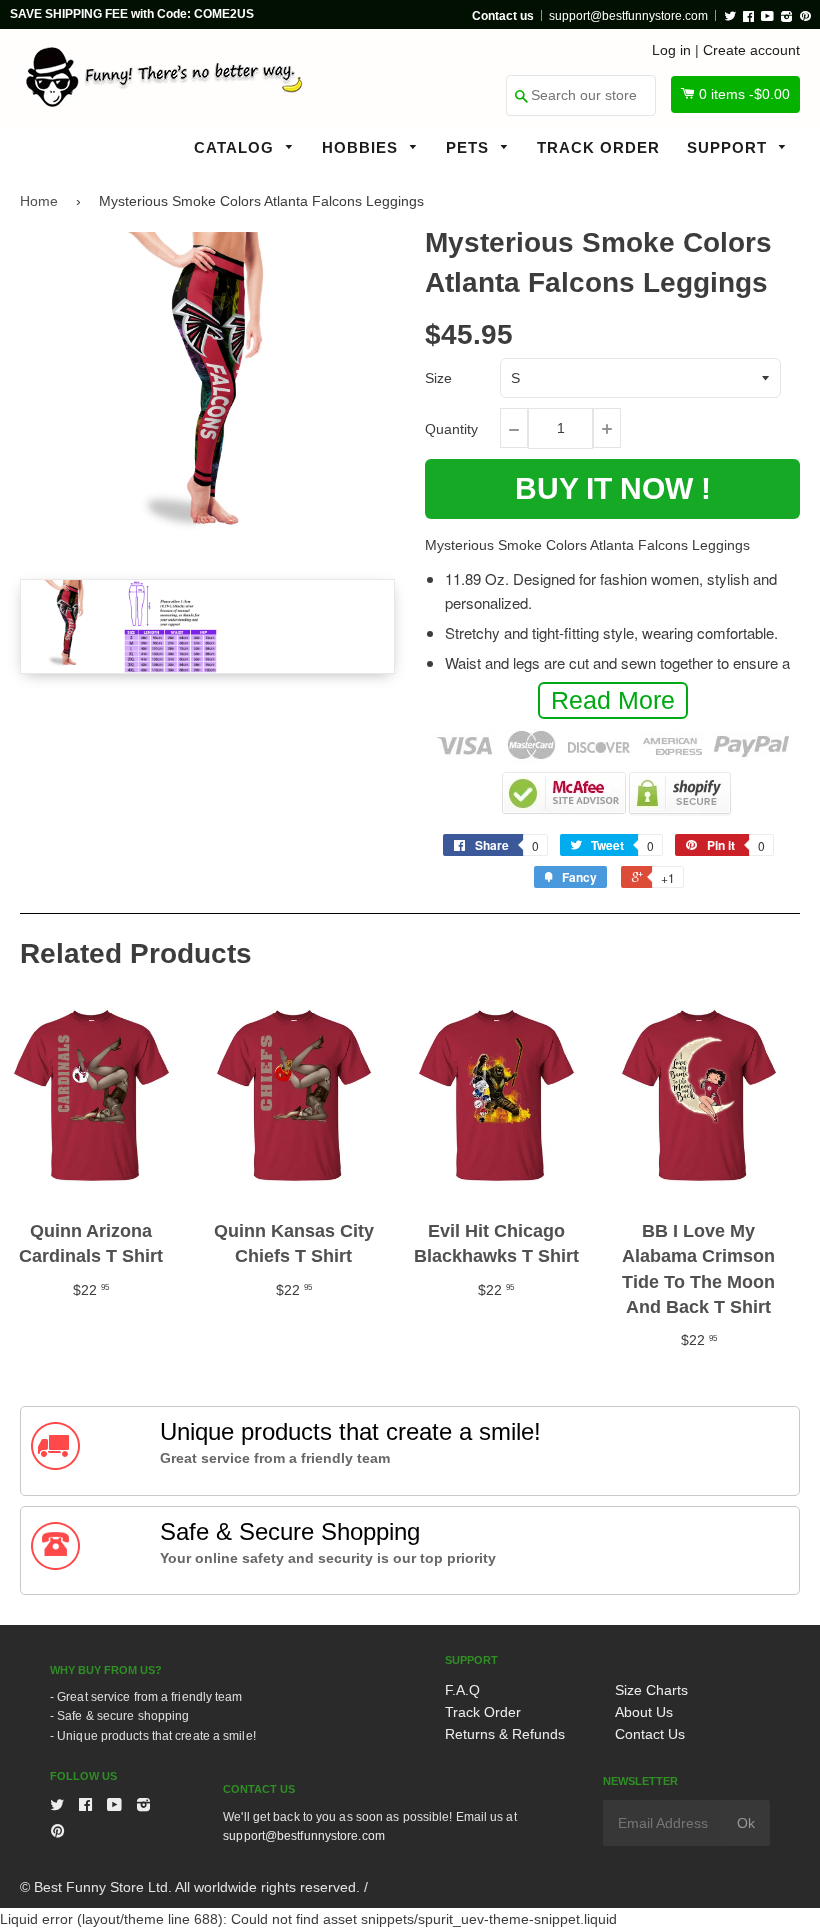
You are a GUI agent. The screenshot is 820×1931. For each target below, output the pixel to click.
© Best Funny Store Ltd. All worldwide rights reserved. (190, 1887)
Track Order (598, 147)
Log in (671, 50)
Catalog (236, 147)
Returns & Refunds (505, 1734)
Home (39, 201)
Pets (470, 147)
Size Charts (651, 1690)
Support (729, 147)
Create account (751, 50)
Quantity (451, 429)
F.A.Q (462, 1690)
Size (438, 378)
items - (744, 94)
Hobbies (362, 147)
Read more (613, 700)
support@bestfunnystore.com (628, 16)
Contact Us (650, 1734)
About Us (644, 1712)
